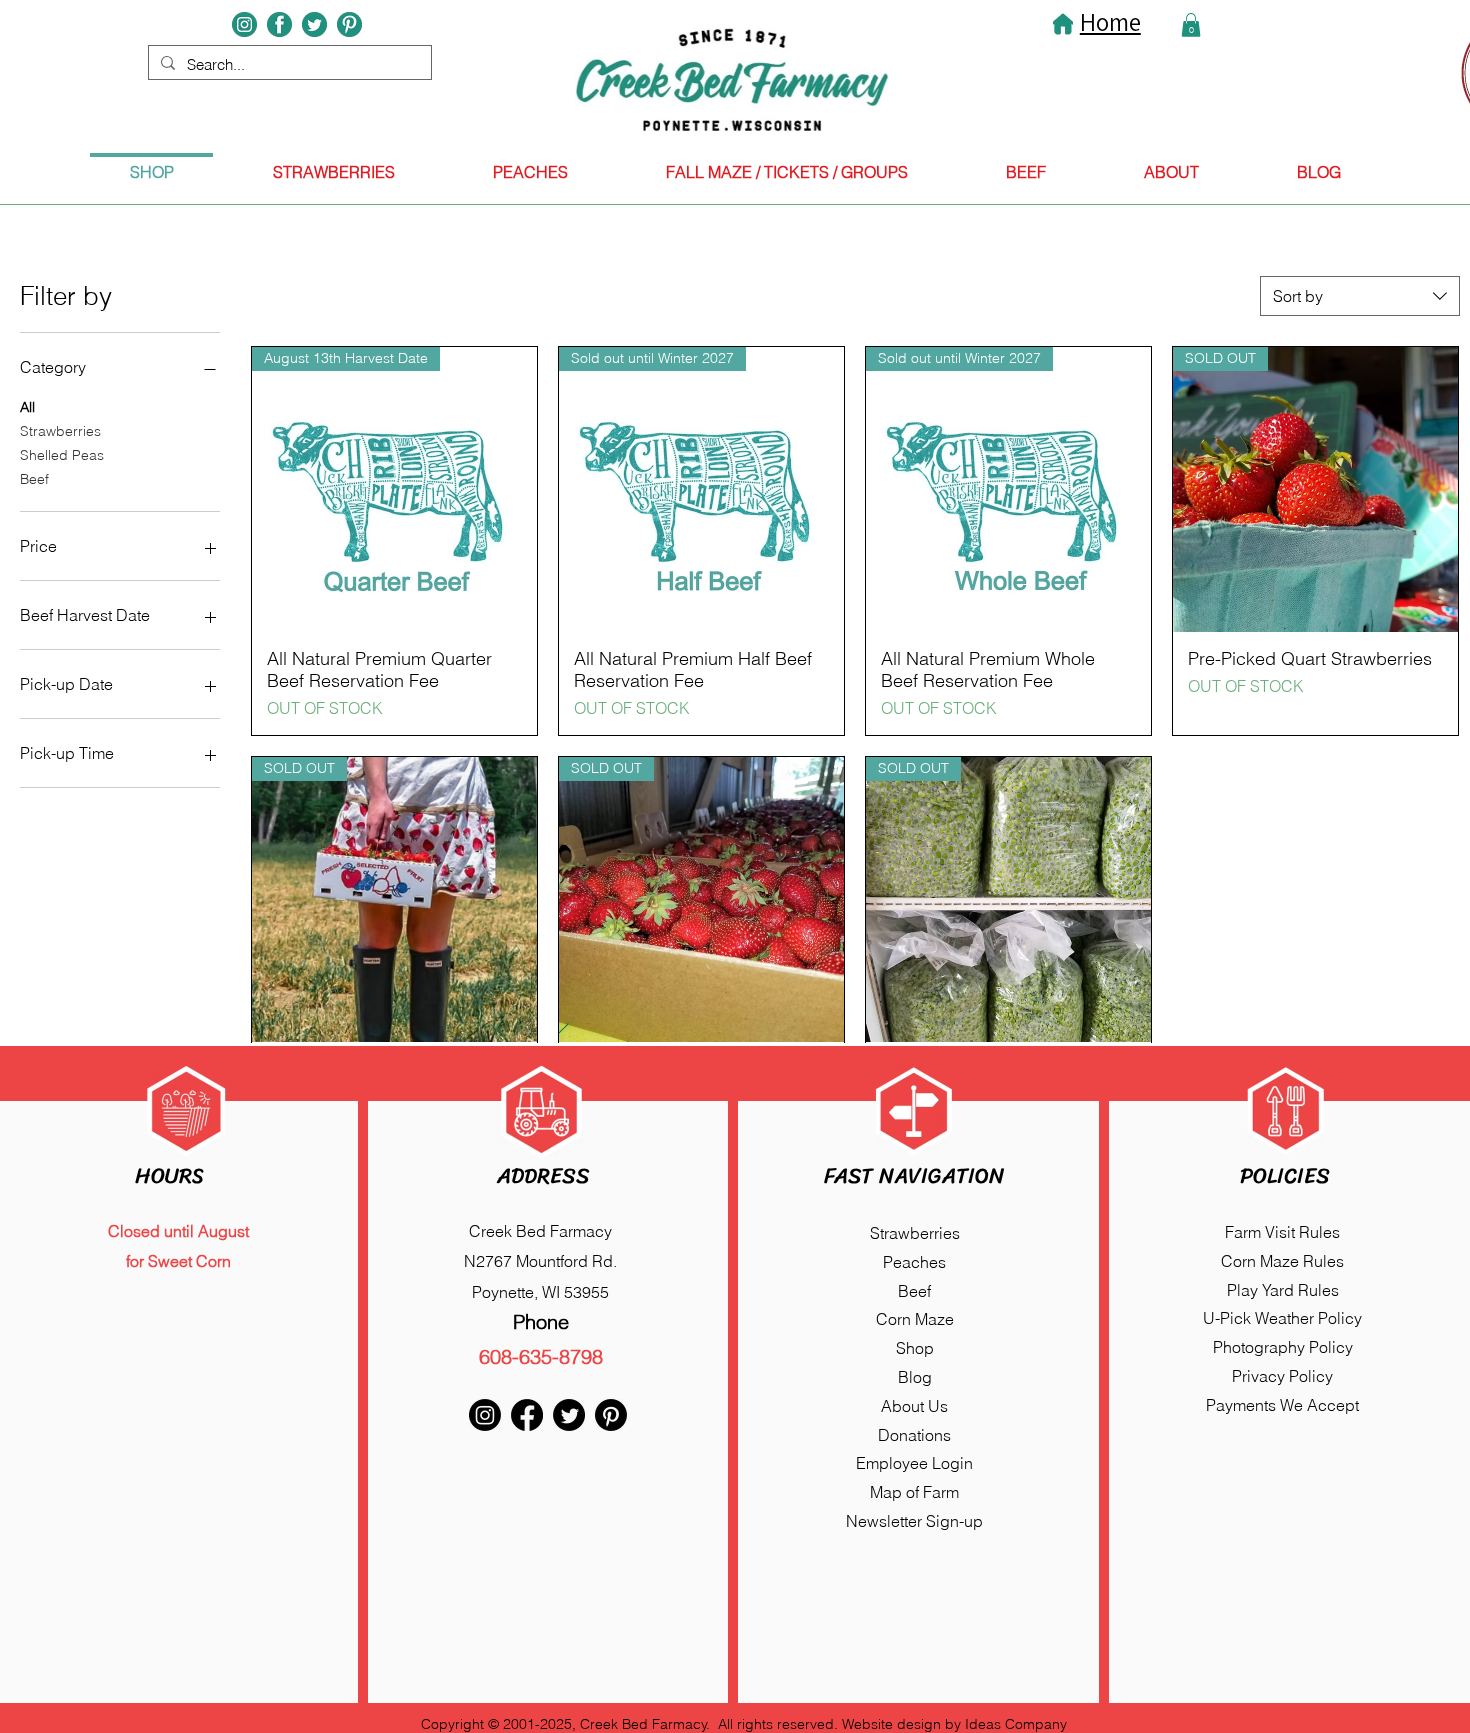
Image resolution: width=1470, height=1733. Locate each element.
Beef (34, 479)
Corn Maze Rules (1282, 1261)
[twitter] (314, 24)
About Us (914, 1406)
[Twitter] (569, 1415)
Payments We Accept (1282, 1405)
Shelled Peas (62, 455)
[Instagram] (485, 1415)
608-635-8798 (541, 1356)
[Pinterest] (349, 24)
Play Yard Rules (1283, 1290)
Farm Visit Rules (1282, 1232)
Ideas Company (1016, 1724)
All (27, 407)
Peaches (914, 1262)
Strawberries (60, 431)
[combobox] (1360, 296)
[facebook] (279, 24)
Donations (914, 1435)
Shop (915, 1348)
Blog (915, 1377)
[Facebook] (527, 1415)
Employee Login (914, 1463)
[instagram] (244, 24)
